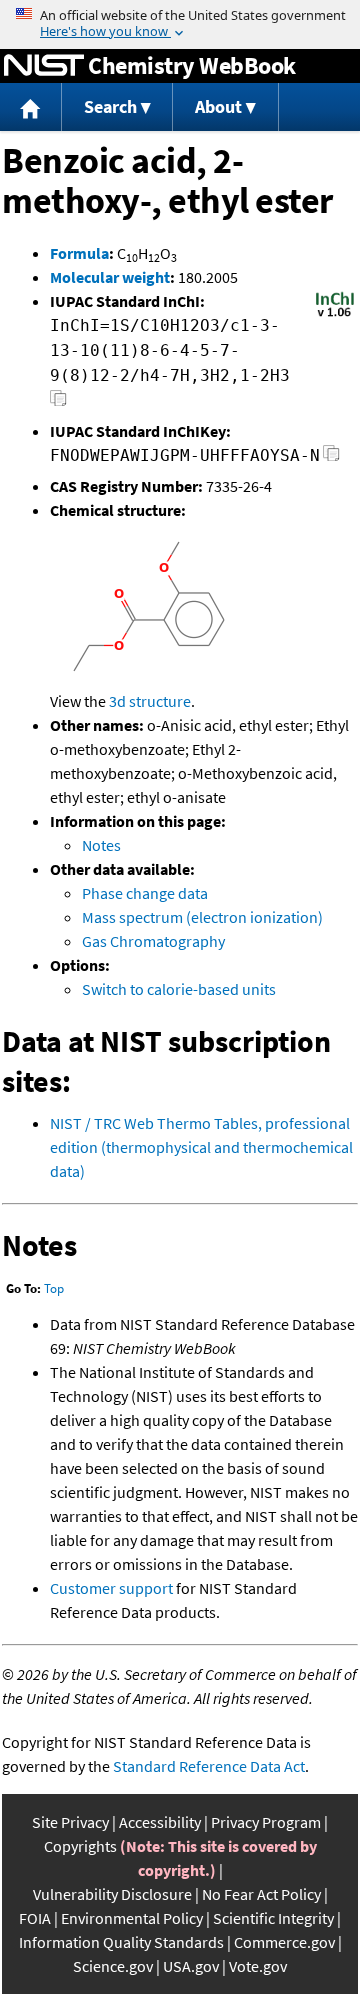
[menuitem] (31, 107)
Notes (101, 845)
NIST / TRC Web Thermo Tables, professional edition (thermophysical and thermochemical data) (201, 1147)
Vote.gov (258, 1966)
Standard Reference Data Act (209, 1766)
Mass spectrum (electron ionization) (202, 917)
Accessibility (160, 1822)
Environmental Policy (132, 1918)
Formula (79, 253)
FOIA (35, 1918)
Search (110, 106)
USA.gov (191, 1966)
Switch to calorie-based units (179, 989)
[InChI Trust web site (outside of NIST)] (335, 315)
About (218, 106)
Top (54, 1288)
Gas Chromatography (153, 941)
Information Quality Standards (121, 1942)
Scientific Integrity (273, 1918)
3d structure (150, 701)
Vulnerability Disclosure (112, 1894)
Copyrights (80, 1846)
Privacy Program (266, 1822)
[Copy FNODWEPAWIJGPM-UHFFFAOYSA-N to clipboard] (331, 458)
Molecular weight (110, 277)
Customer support (111, 1588)
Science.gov (113, 1966)
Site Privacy (70, 1822)
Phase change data (145, 893)
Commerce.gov (284, 1942)
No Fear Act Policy (261, 1894)
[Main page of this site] (31, 107)
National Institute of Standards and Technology (44, 66)
